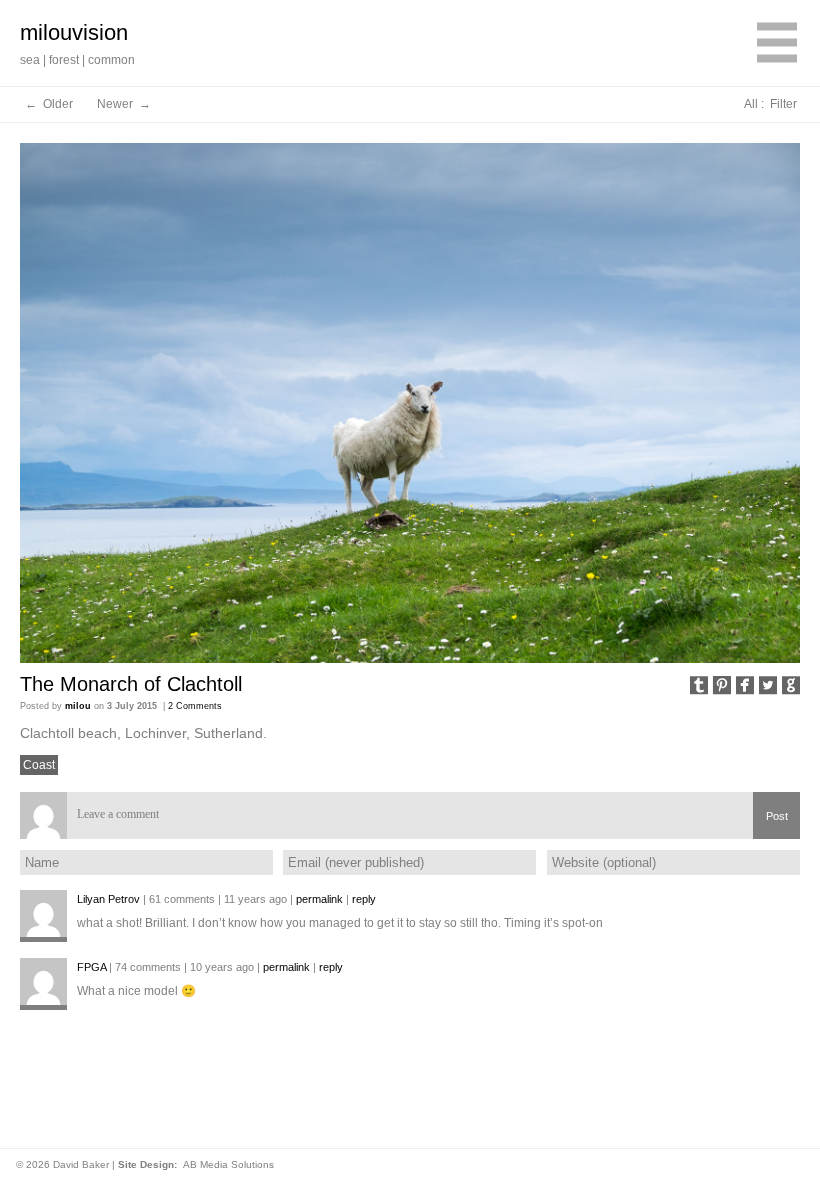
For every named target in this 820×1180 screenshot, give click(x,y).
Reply (364, 899)
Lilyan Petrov (108, 899)
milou (78, 706)
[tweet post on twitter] (768, 687)
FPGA (91, 967)
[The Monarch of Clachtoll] (410, 403)
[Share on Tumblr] (699, 687)
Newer (116, 104)
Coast (39, 765)
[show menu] (777, 46)
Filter (783, 104)
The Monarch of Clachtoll (131, 684)
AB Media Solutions (228, 1164)
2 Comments (195, 706)
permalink (319, 899)
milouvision (74, 32)
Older (58, 104)
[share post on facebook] (745, 687)
